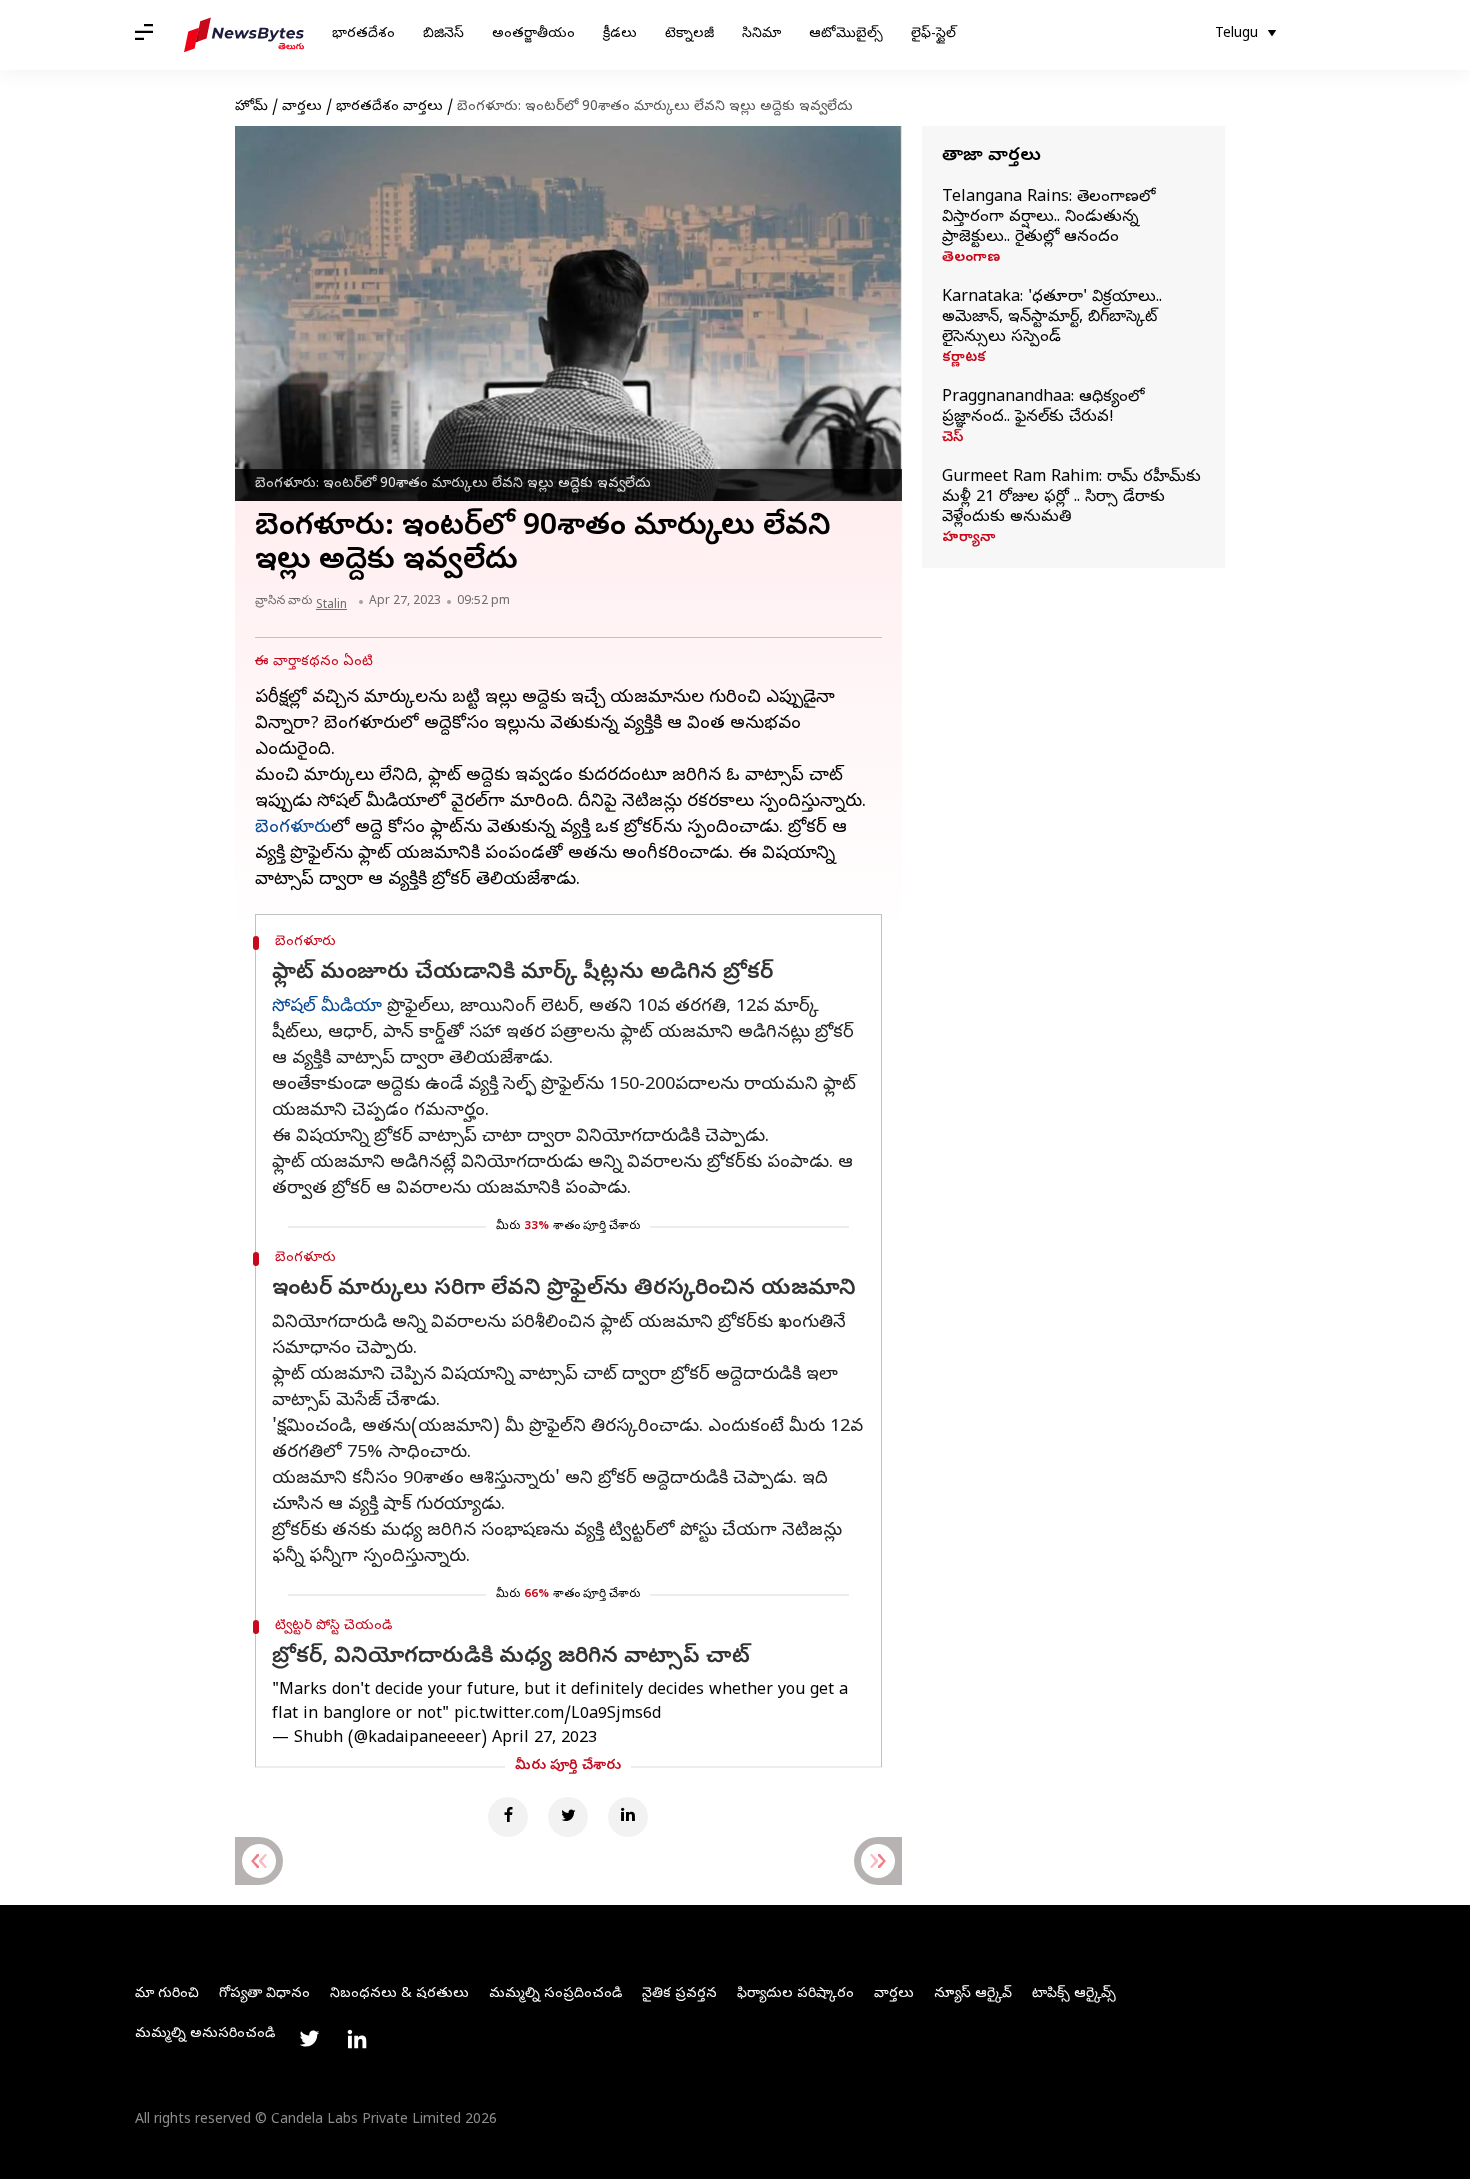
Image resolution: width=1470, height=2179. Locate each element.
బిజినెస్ (443, 34)
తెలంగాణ (971, 259)
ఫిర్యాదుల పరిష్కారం (795, 1994)
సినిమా (761, 34)
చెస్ (952, 439)
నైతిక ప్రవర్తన (679, 1994)
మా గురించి (167, 1994)
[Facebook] (508, 1817)
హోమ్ (251, 107)
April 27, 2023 (544, 1739)
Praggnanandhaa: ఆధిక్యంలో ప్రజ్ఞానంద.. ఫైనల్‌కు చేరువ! (1043, 408)
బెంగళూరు (293, 828)
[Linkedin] (628, 1817)
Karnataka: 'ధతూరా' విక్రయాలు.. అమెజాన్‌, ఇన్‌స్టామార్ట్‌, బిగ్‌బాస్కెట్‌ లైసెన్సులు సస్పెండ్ (1052, 318)
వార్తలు (302, 107)
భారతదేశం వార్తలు (389, 107)
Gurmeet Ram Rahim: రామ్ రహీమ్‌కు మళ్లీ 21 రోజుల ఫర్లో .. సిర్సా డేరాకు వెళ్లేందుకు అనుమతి (1071, 498)
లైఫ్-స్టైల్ (933, 34)
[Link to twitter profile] (309, 2039)
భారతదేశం (363, 34)
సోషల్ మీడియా (327, 1007)
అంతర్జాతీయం (533, 34)
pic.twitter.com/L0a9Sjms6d (557, 1715)
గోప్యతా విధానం (264, 1994)
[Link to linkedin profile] (357, 2039)
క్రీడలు (620, 34)
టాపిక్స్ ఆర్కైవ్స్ (1074, 1994)
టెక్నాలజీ (689, 34)
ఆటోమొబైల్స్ (846, 34)
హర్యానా (968, 539)
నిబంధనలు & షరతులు (399, 1994)
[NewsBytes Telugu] (244, 35)
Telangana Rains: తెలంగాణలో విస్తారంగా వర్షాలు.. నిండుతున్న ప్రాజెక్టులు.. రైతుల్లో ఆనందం (1048, 218)
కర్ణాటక (964, 359)
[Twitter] (568, 1817)
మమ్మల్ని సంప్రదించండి (555, 1994)
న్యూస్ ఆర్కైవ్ (973, 1994)
